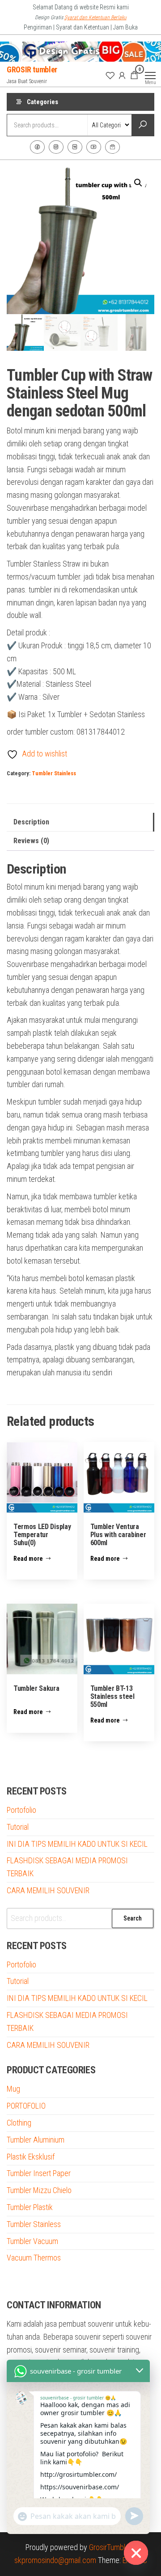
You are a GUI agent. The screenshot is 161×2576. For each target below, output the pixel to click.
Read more (28, 1559)
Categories (42, 102)
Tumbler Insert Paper (39, 2173)
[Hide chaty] (136, 2553)
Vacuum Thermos (34, 2258)
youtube (94, 147)
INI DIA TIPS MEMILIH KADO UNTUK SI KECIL (77, 1844)
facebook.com (37, 147)
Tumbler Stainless (54, 773)
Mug (13, 2089)
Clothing (19, 2123)
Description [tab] (31, 822)
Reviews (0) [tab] (31, 841)
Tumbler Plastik (30, 2207)
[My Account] (122, 75)
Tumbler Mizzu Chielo (39, 2190)
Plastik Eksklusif (31, 2157)
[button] (138, 183)
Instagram (56, 147)
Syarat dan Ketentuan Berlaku (95, 17)
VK (75, 147)
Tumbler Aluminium (36, 2140)
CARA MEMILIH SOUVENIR (48, 1890)
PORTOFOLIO (26, 2106)
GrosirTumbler (110, 2547)
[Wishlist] (110, 75)
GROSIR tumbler (32, 69)
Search (133, 1918)
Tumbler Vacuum (32, 2241)
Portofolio (21, 1810)
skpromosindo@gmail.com (55, 2560)
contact (112, 147)
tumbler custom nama (40, 2281)
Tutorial (18, 1827)
